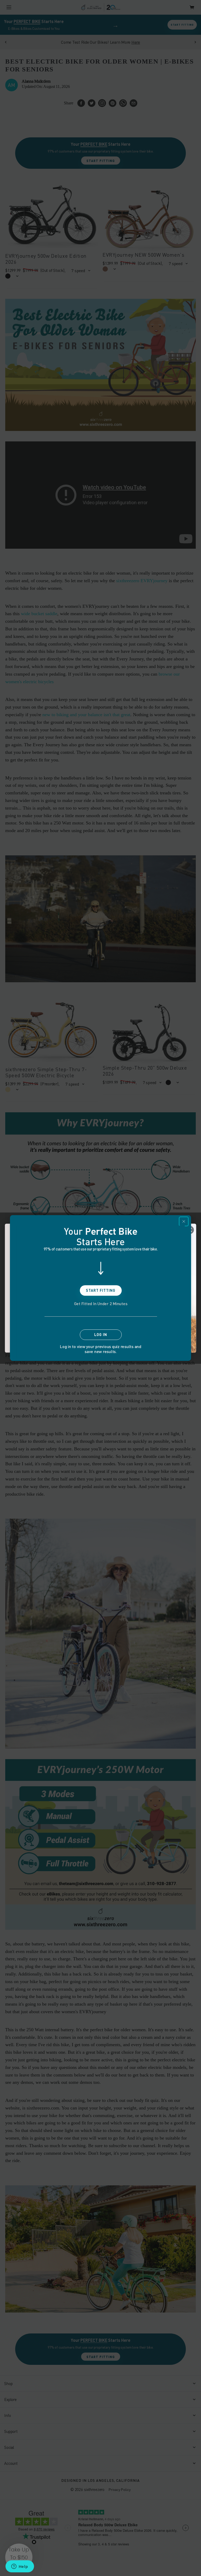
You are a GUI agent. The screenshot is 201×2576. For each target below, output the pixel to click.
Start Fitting (101, 1290)
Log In (101, 1335)
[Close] (184, 1221)
